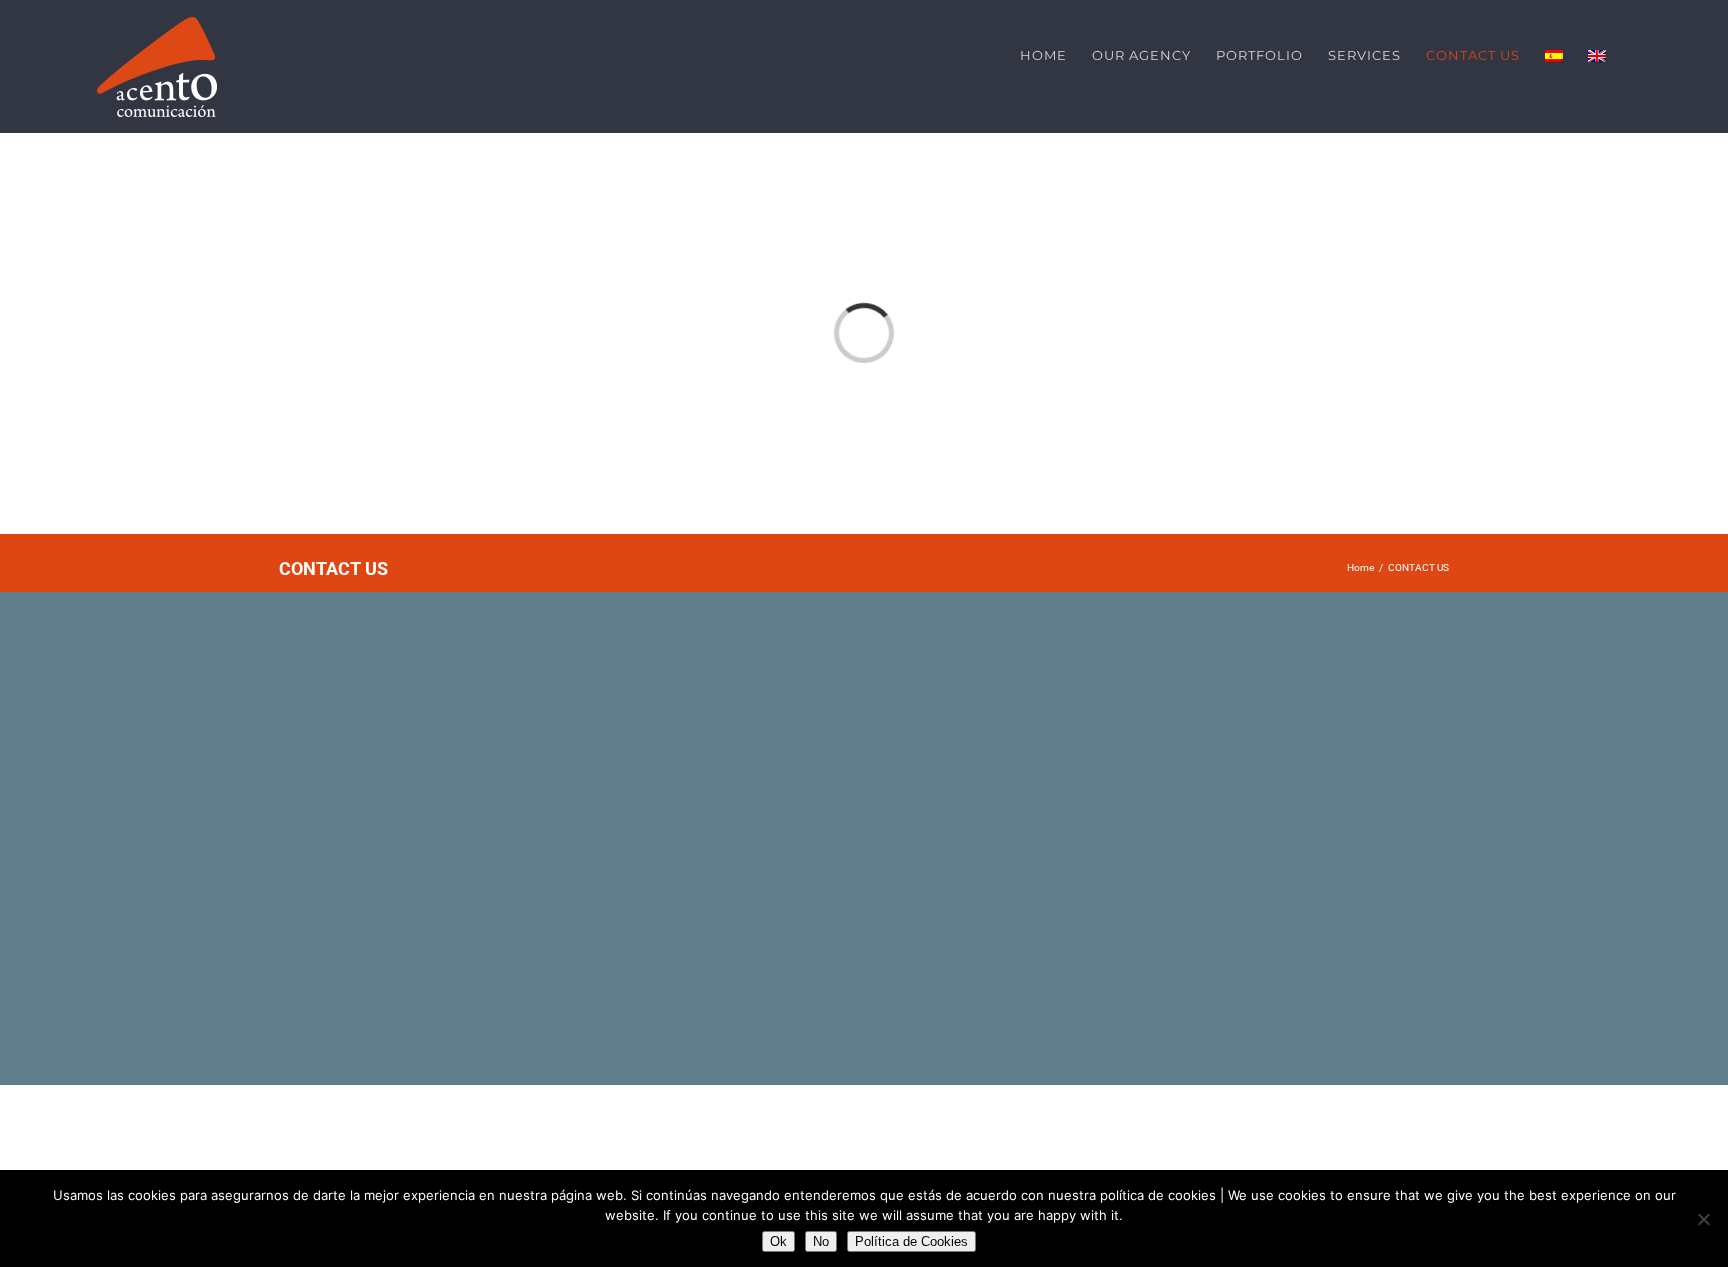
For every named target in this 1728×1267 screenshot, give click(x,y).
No (821, 1241)
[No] (1703, 1219)
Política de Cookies (911, 1241)
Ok (778, 1241)
